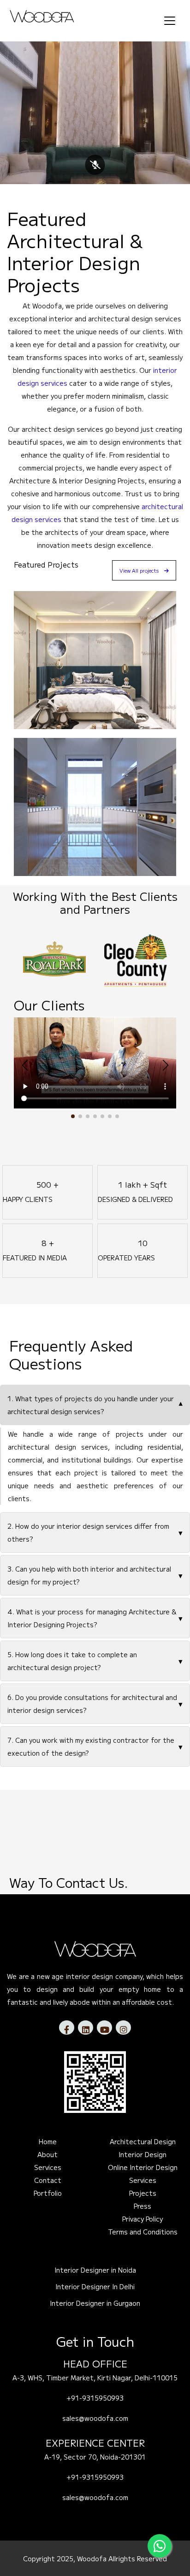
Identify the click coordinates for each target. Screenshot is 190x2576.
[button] (73, 1116)
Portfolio (48, 2193)
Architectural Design (143, 2141)
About (47, 2154)
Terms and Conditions (143, 2232)
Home (48, 2141)
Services (48, 2167)
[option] (56, 959)
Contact (48, 2180)
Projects (143, 2193)
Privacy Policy (142, 2219)
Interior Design (142, 2154)
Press (142, 2206)
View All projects (139, 570)
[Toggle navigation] (170, 25)
